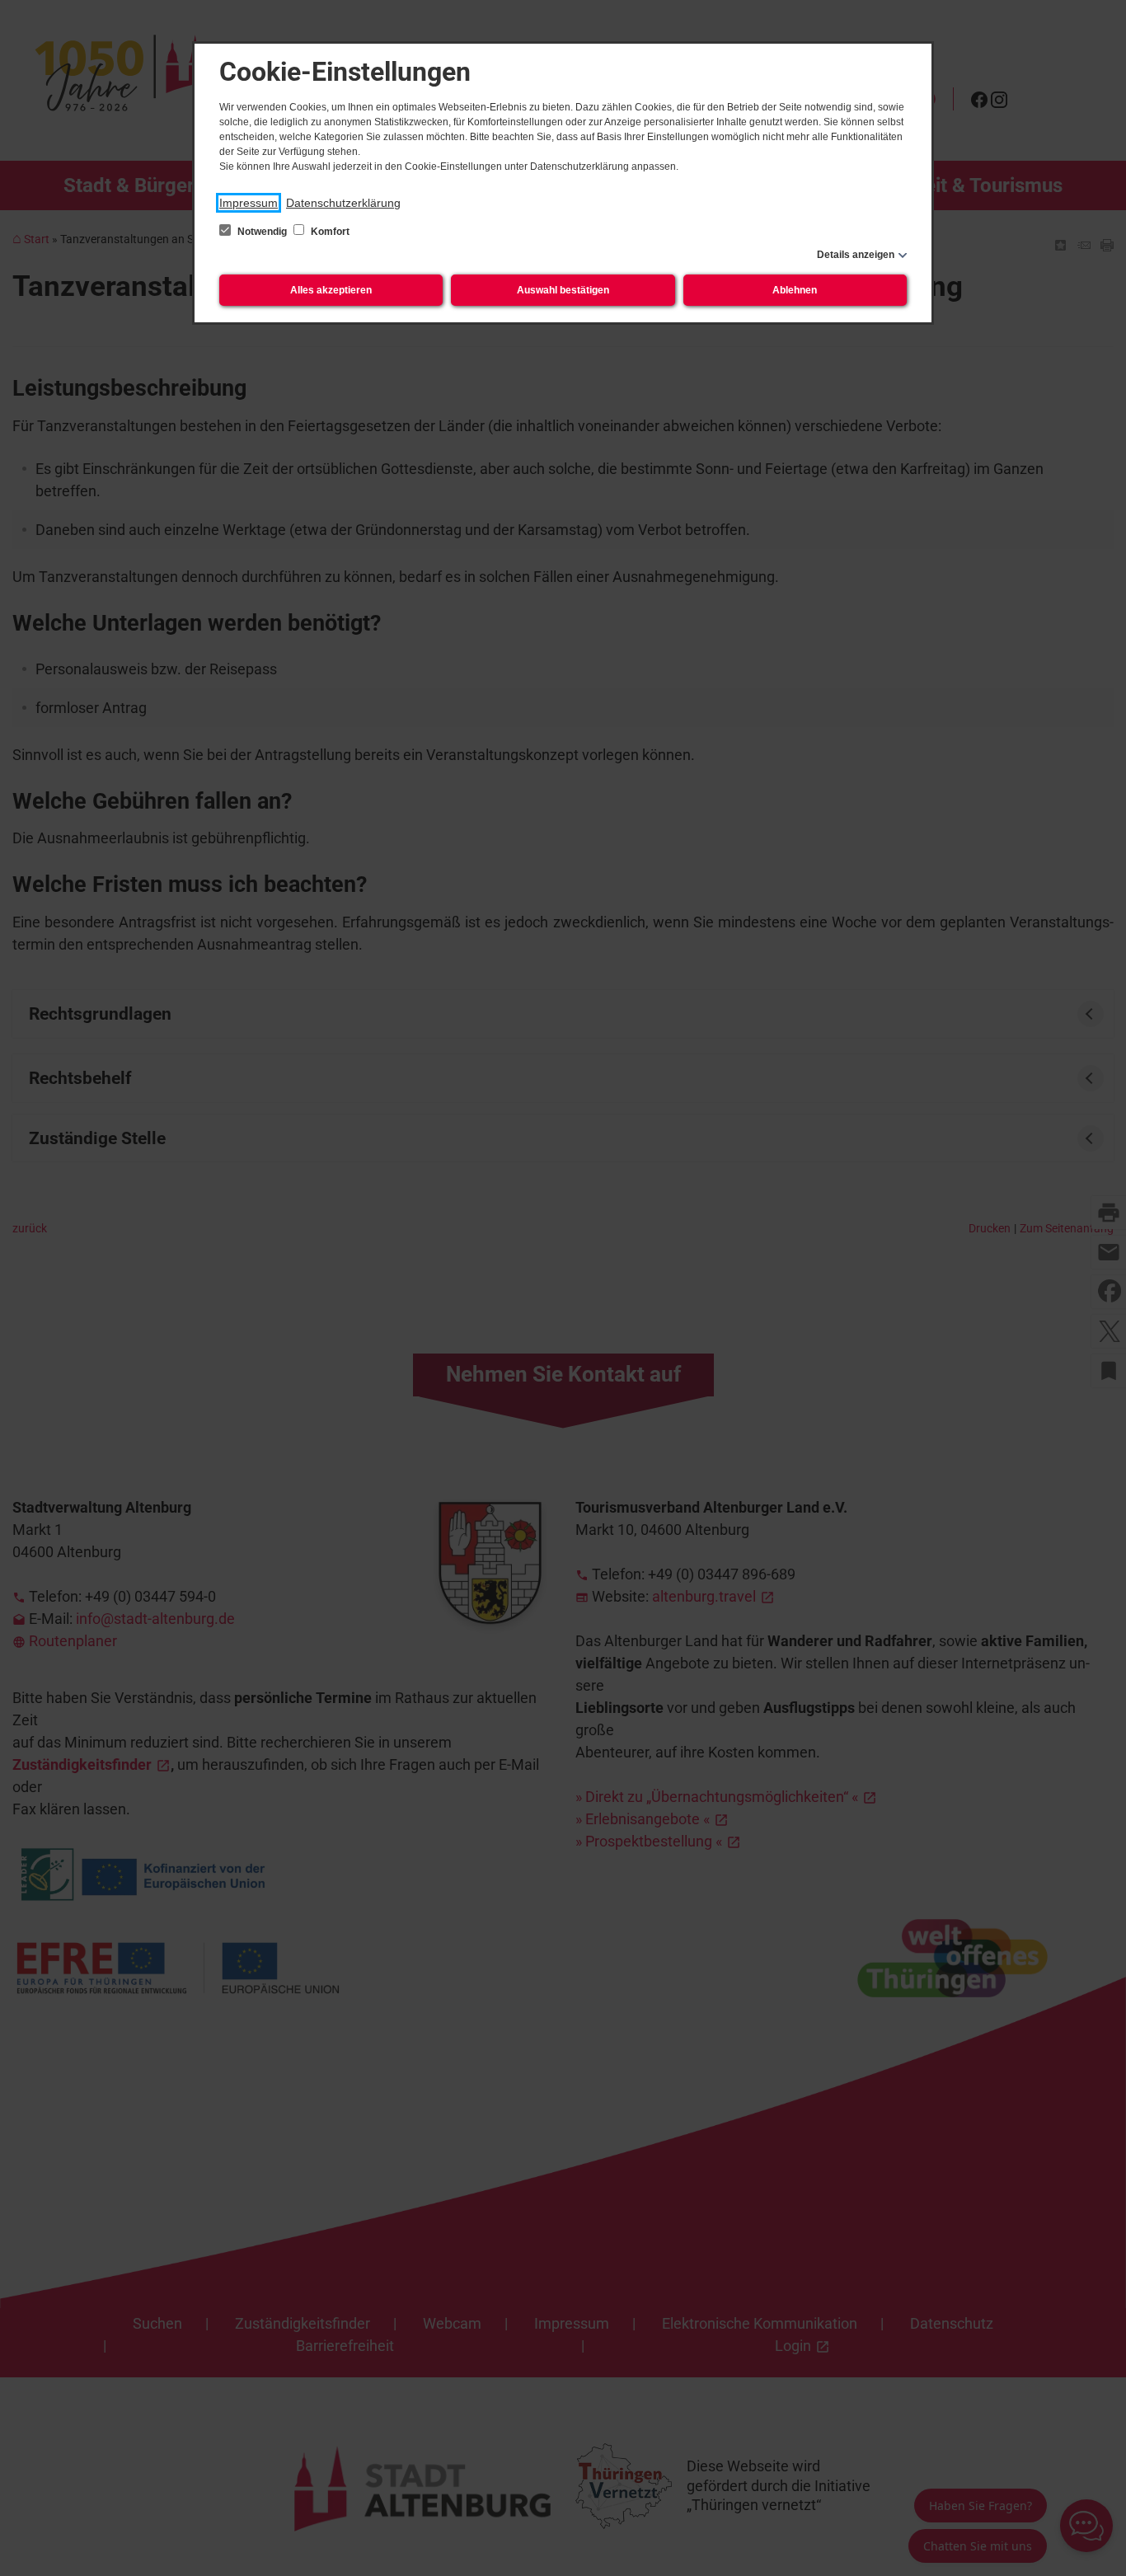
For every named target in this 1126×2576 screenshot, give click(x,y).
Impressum (249, 203)
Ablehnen (795, 290)
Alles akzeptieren (331, 290)
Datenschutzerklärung (343, 203)
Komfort (329, 232)
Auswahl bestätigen (563, 290)
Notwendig (262, 232)
